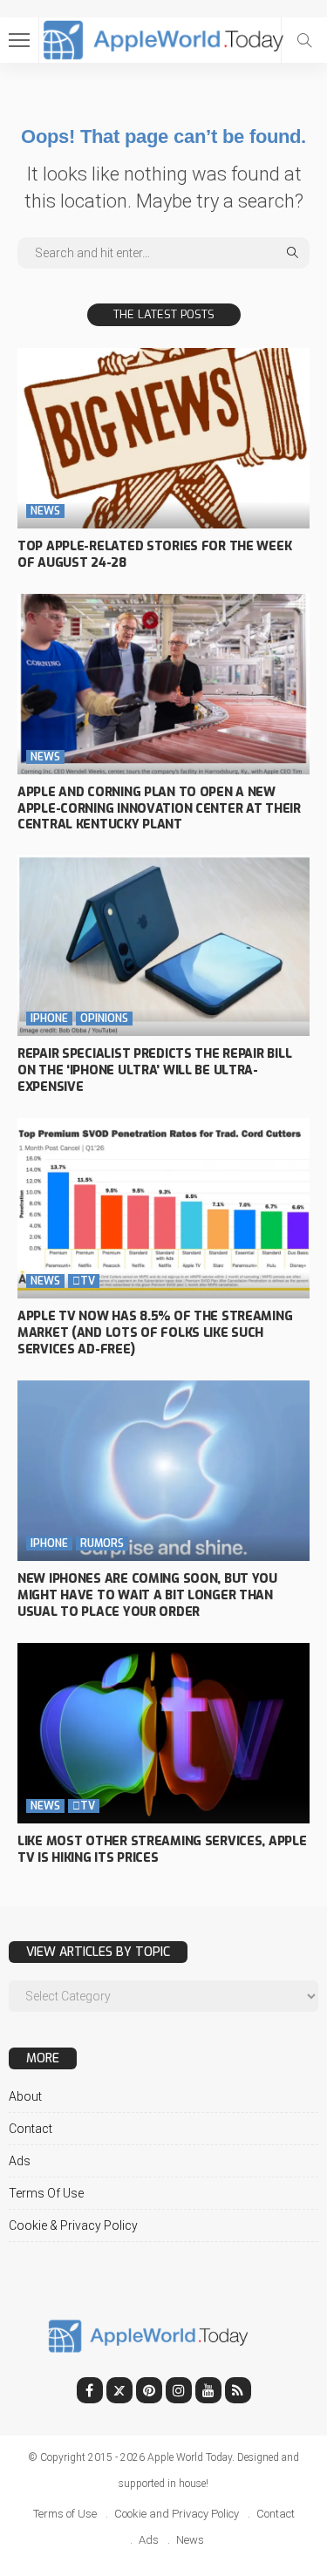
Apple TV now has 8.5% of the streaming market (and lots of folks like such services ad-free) (155, 1333)
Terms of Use (46, 2193)
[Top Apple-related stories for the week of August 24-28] (163, 438)
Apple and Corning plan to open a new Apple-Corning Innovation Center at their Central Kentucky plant (159, 809)
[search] (304, 40)
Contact (31, 2129)
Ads (20, 2161)
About (25, 2096)
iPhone (49, 1019)
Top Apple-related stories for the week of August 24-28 (154, 555)
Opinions (104, 1019)
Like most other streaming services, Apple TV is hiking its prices (162, 1850)
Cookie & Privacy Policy (73, 2225)
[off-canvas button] (19, 40)
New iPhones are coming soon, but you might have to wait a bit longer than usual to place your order (147, 1595)
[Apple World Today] (163, 38)
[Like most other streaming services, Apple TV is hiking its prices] (163, 1733)
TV (84, 1281)
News (45, 511)
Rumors (102, 1544)
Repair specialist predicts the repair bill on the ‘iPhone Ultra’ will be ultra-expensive (154, 1070)
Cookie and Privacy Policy (177, 2514)
